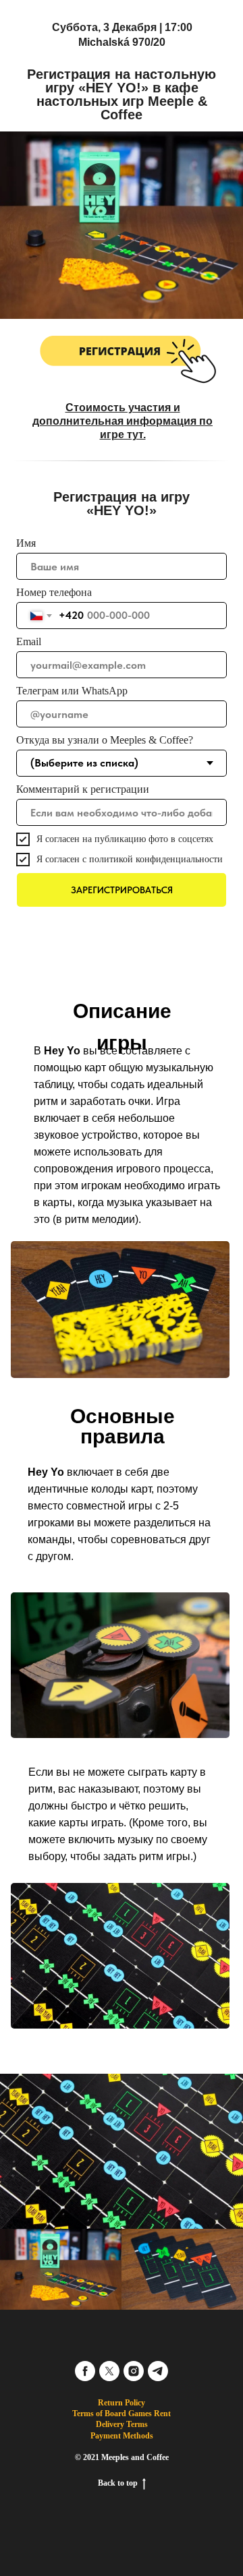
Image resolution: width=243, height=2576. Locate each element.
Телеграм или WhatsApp (72, 691)
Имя (26, 543)
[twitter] (109, 2371)
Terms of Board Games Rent (122, 2414)
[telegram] (158, 2371)
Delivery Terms (122, 2424)
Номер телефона (54, 592)
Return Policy (122, 2403)
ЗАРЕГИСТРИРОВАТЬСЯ (122, 890)
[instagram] (134, 2371)
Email (29, 641)
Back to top (118, 2483)
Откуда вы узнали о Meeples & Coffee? (105, 740)
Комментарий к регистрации (83, 789)
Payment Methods (122, 2436)
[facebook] (85, 2371)
